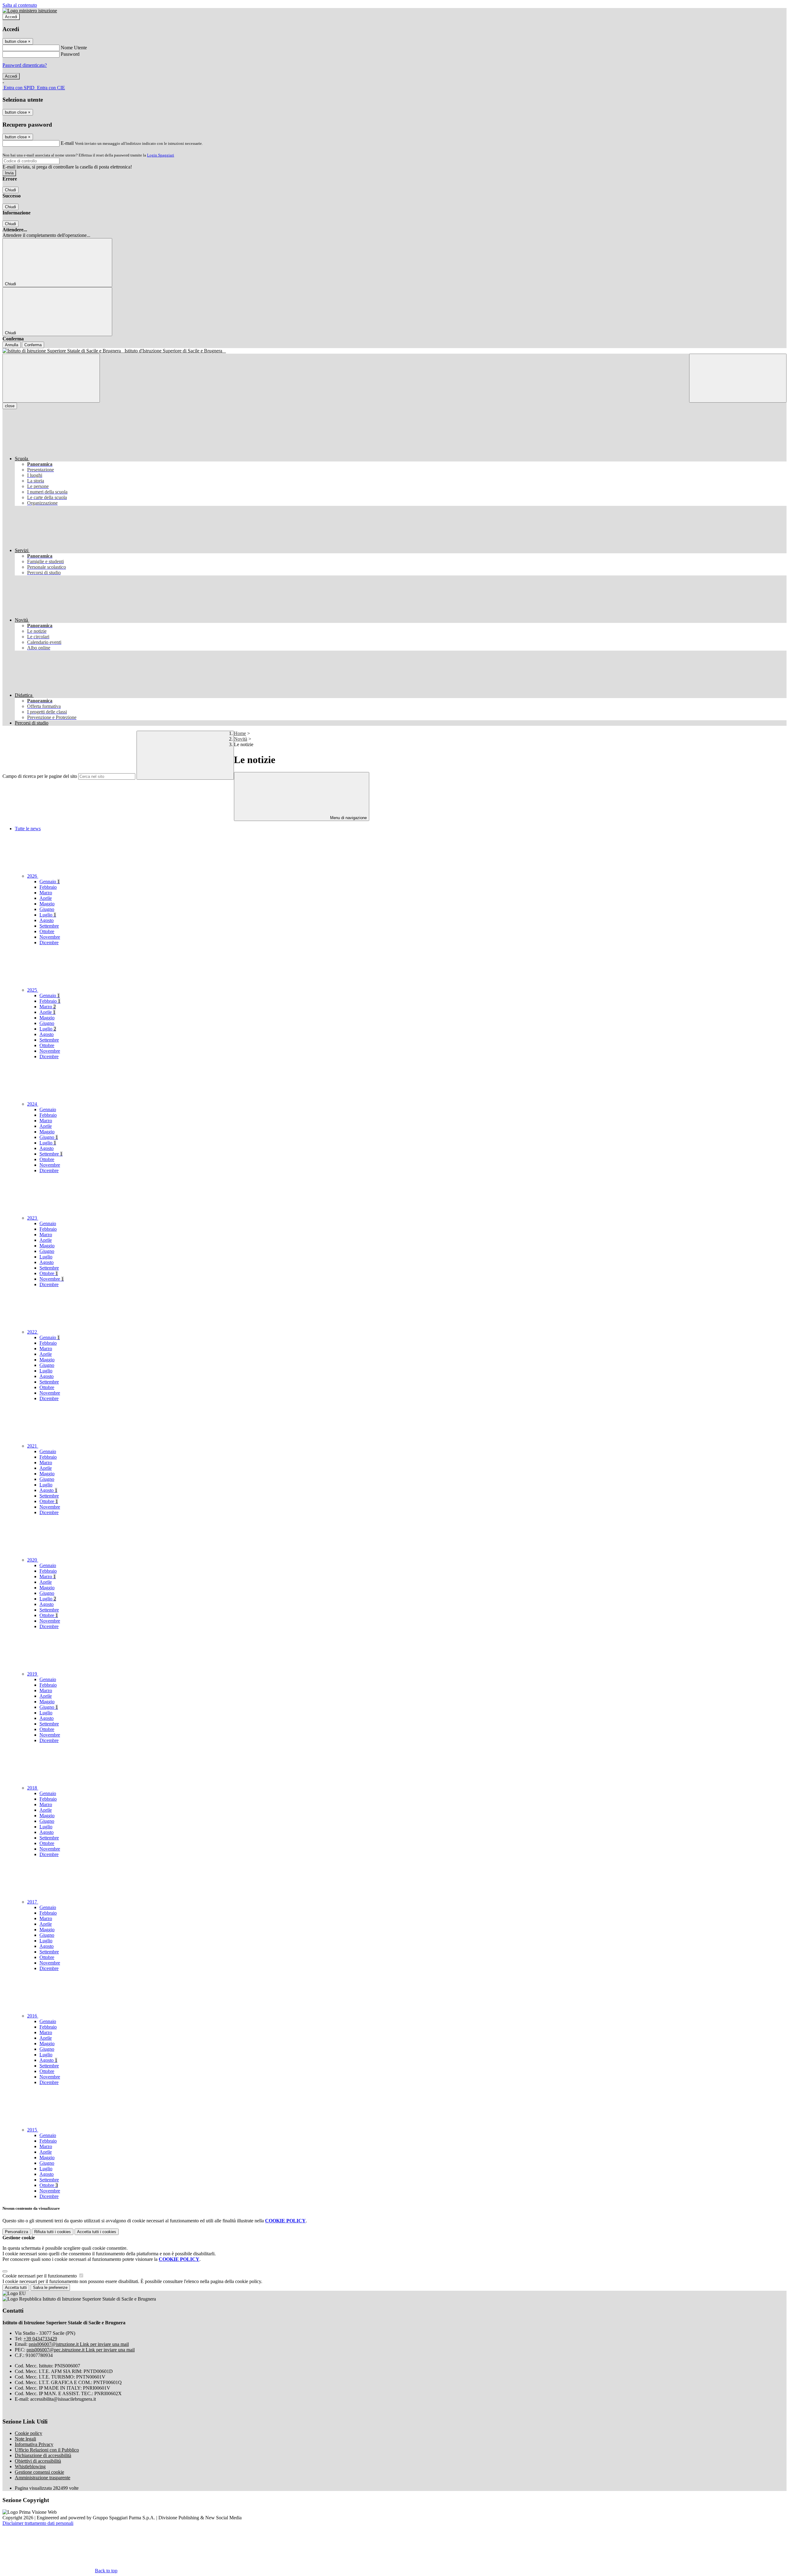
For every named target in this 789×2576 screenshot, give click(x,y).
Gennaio (50, 882)
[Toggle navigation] (51, 378)
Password (70, 54)
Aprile (46, 898)
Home (240, 733)
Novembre (50, 937)
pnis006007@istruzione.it (79, 2344)
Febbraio (48, 887)
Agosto (47, 920)
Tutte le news (28, 829)
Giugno (47, 909)
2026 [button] (33, 876)
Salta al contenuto (20, 5)
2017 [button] (33, 1902)
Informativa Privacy (34, 2444)
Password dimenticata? (25, 65)
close (10, 406)
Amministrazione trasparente (43, 2478)
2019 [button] (33, 1674)
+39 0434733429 (40, 2339)
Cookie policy (29, 2433)
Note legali (25, 2439)
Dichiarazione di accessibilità (43, 2455)
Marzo (46, 893)
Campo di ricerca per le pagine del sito (40, 776)
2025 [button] (33, 990)
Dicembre (49, 943)
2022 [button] (33, 1332)
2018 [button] (33, 1788)
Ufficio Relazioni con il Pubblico (47, 2450)
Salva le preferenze (50, 2288)
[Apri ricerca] (738, 378)
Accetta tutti (97, 2232)
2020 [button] (33, 1560)
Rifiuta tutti (53, 2232)
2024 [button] (33, 1104)
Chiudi (10, 190)
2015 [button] (33, 2130)
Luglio (48, 915)
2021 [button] (33, 1446)
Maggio (47, 904)
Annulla (12, 345)
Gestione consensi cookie (39, 2472)
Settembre (49, 926)
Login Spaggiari (161, 155)
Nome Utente (74, 48)
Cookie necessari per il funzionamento (40, 2276)
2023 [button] (33, 1218)
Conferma (33, 345)
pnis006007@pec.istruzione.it (81, 2350)
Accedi (11, 17)
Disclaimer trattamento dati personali (38, 2523)
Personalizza (16, 2232)
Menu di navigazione (348, 818)
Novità (241, 739)
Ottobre (47, 931)
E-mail (67, 143)
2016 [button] (33, 2016)
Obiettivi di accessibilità (38, 2461)
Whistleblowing (30, 2466)
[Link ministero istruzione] (30, 11)
